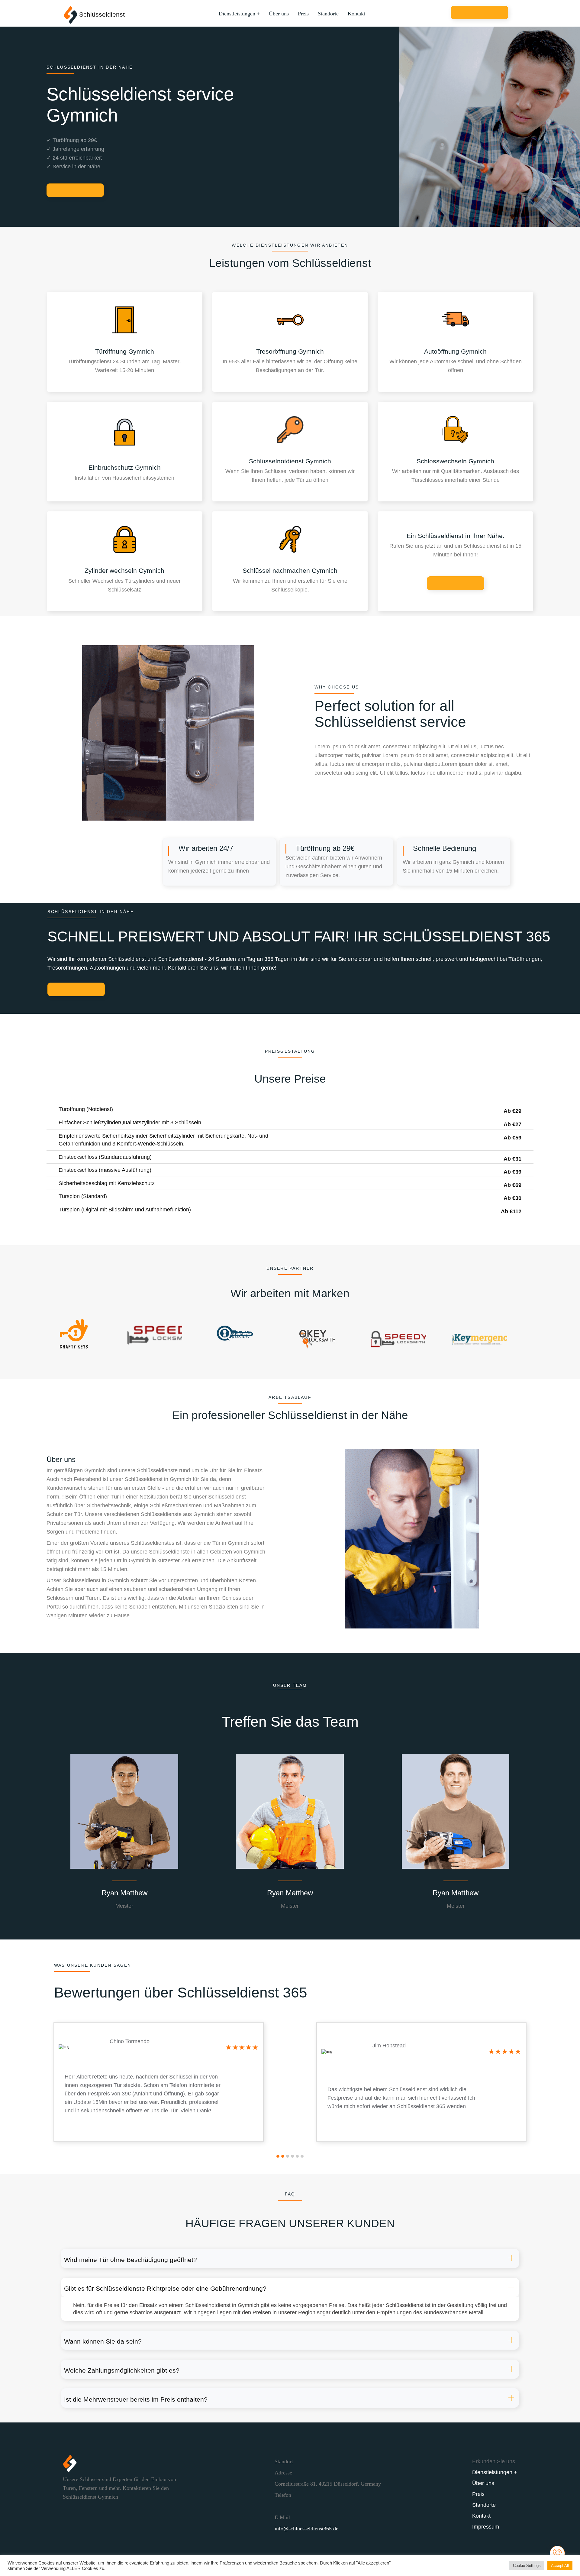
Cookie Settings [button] (527, 2566)
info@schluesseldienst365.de (306, 2529)
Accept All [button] (560, 2566)
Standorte (328, 14)
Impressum (486, 2527)
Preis (303, 14)
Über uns (279, 14)
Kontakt (356, 14)
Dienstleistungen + (239, 14)
